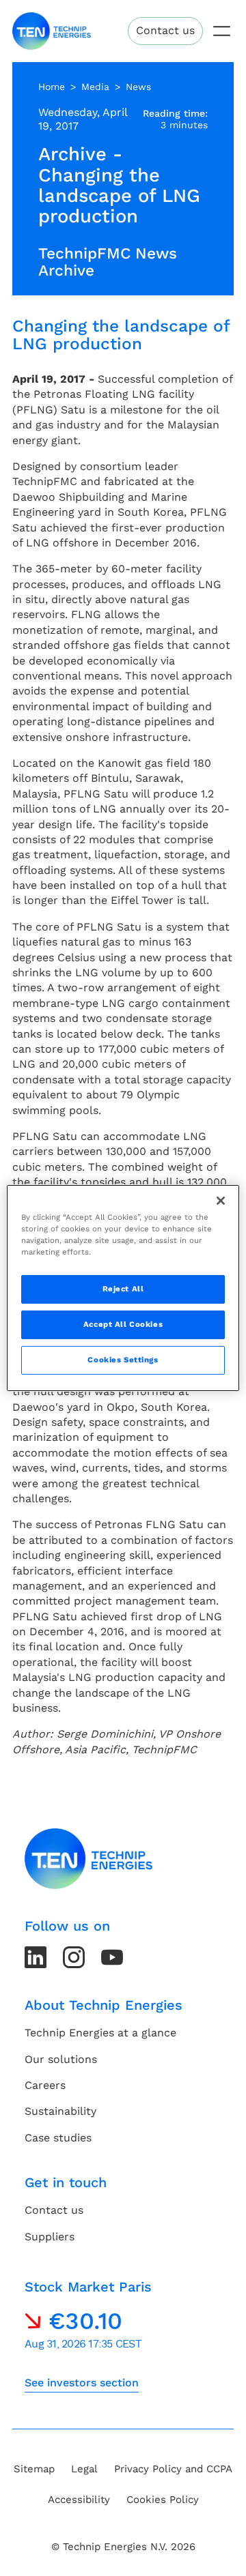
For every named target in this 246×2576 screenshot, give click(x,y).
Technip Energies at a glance (100, 2033)
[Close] (221, 1201)
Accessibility (79, 2500)
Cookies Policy (163, 2500)
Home (52, 87)
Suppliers (50, 2237)
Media (95, 87)
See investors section (82, 2383)
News (138, 87)
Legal (84, 2469)
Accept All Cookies (123, 1324)
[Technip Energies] (52, 31)
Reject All (123, 1289)
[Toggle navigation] (222, 31)
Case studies (58, 2138)
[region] (123, 1288)
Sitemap (34, 2469)
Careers (45, 2085)
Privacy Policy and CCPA (173, 2469)
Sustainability (60, 2111)
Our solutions (61, 2059)
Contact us (165, 30)
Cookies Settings (123, 1360)
